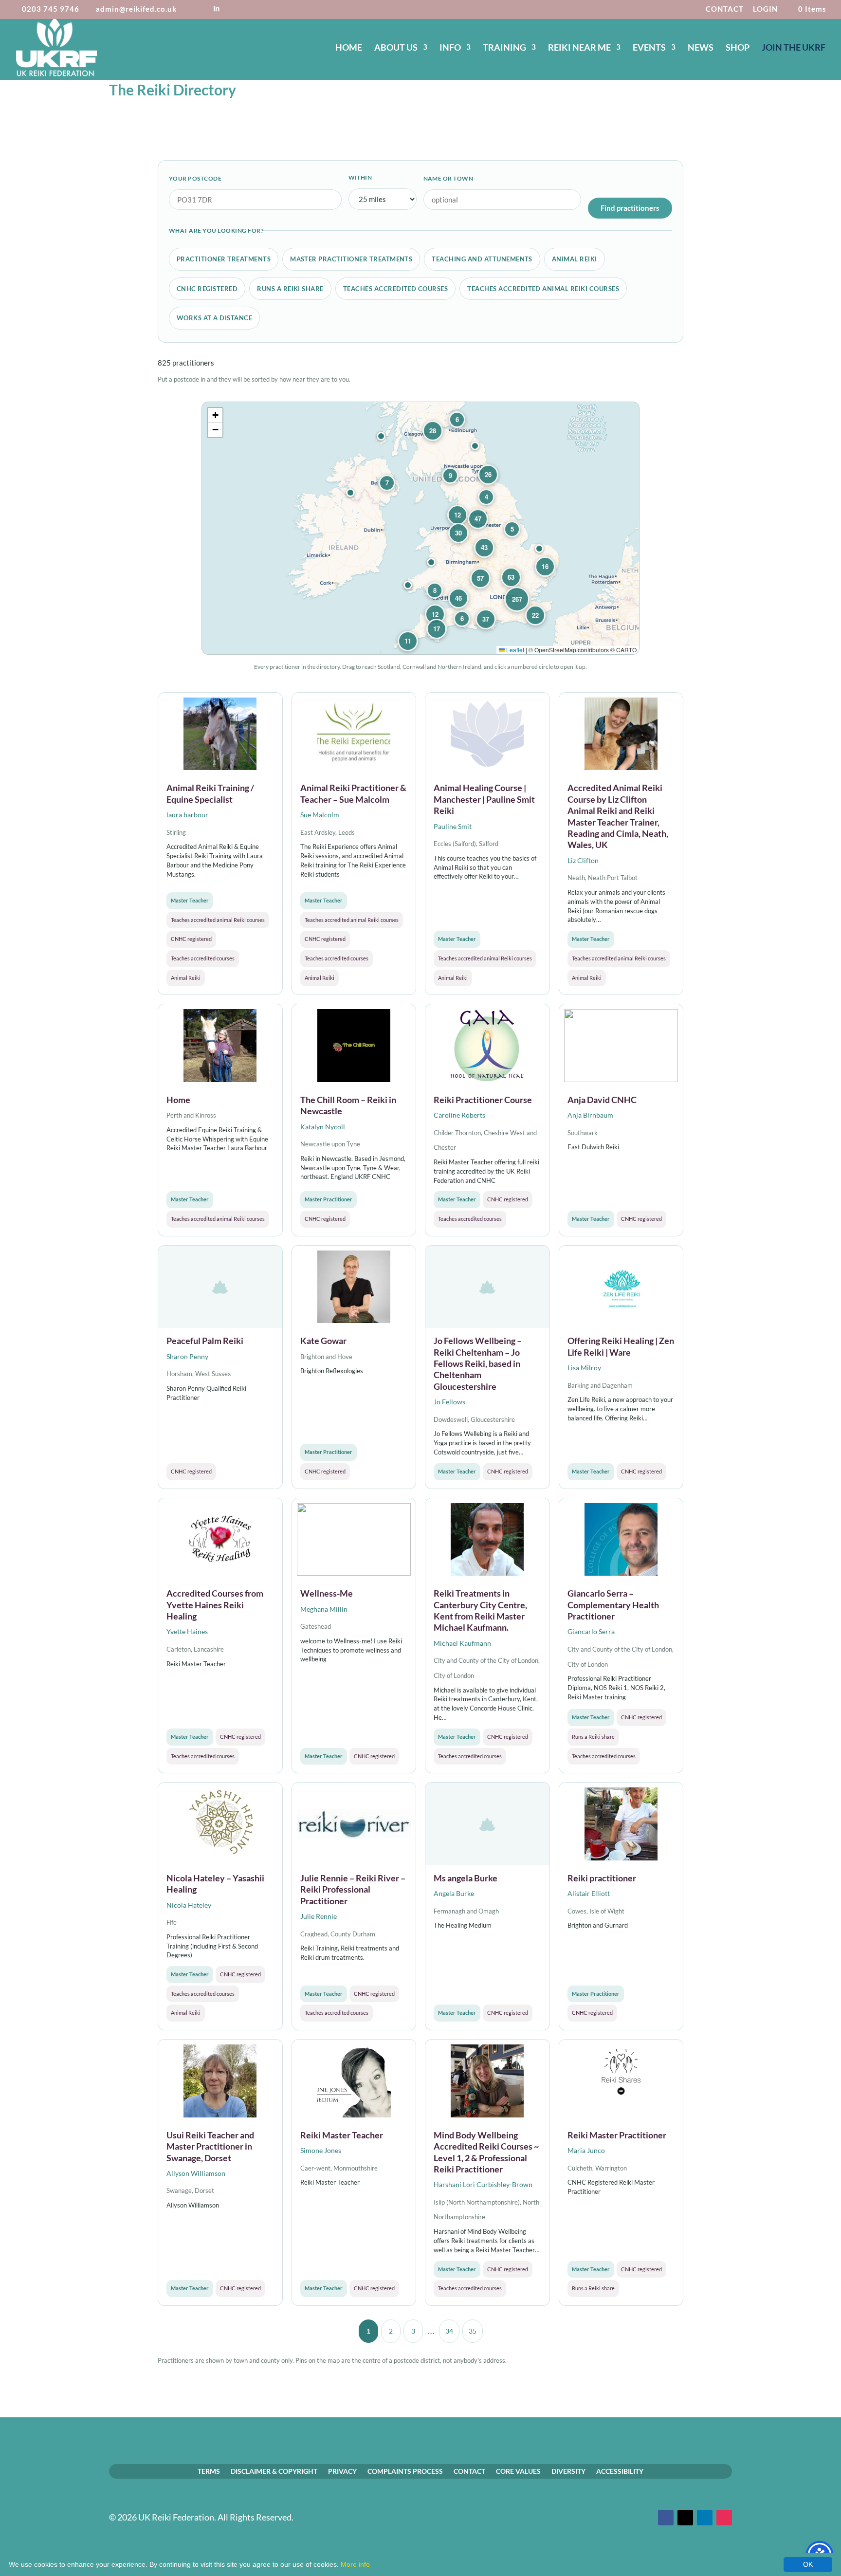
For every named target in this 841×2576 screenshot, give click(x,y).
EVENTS (649, 48)
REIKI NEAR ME (579, 48)
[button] (539, 549)
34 (449, 2331)
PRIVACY (342, 2471)
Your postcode (195, 178)
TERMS (209, 2471)
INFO (450, 48)
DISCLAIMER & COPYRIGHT (274, 2471)
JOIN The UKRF (794, 48)
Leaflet (514, 650)
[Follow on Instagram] (724, 2518)
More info (355, 2564)
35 (473, 2331)
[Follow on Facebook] (666, 2518)
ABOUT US (396, 48)
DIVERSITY (568, 2471)
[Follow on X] (685, 2518)
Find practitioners (630, 208)
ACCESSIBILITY (620, 2471)
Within (360, 177)
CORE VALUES (518, 2471)
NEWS (701, 48)
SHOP (738, 48)
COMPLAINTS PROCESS (405, 2471)
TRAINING (504, 48)
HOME (349, 48)
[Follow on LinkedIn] (705, 2518)
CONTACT (725, 9)
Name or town (448, 178)
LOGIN (765, 9)
